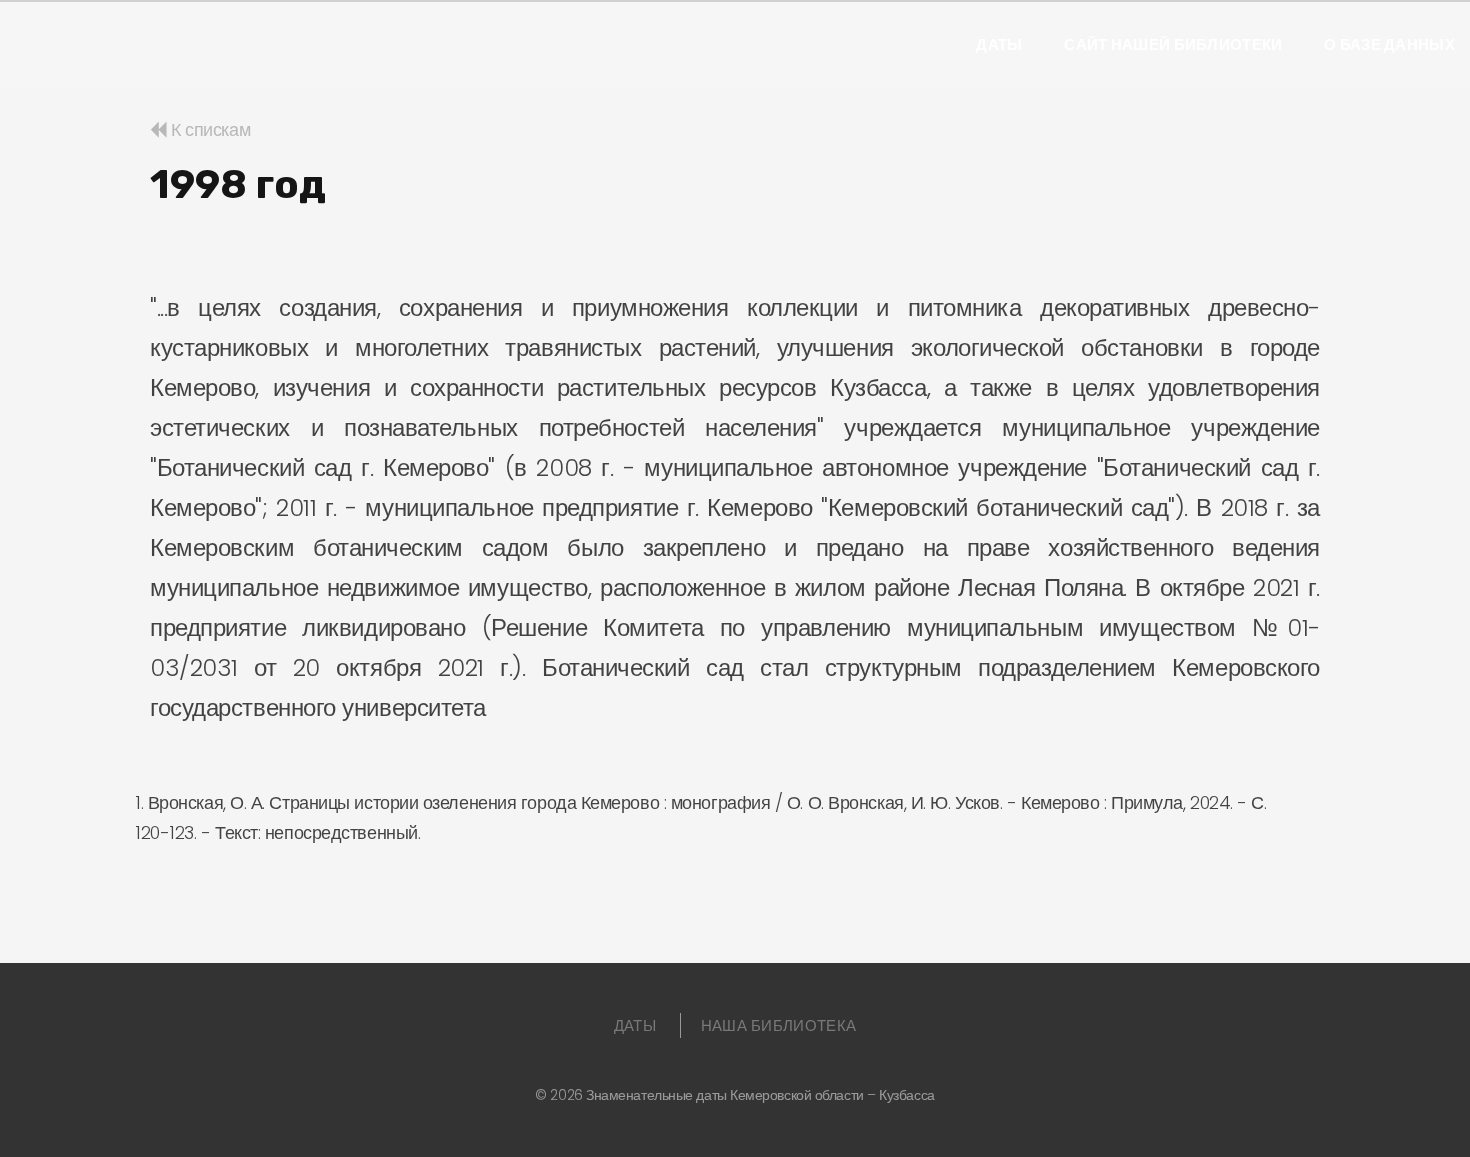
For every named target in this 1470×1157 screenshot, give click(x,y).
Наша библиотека (779, 1025)
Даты (999, 45)
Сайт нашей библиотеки (1173, 45)
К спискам (208, 129)
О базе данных (1389, 45)
